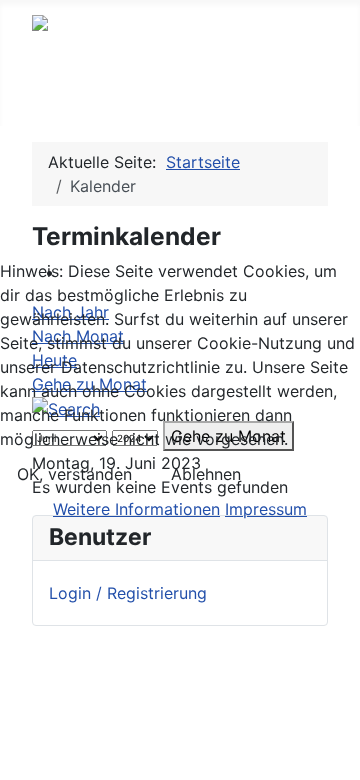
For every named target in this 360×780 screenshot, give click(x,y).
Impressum (266, 509)
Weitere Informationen (136, 509)
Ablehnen (206, 474)
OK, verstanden (74, 474)
